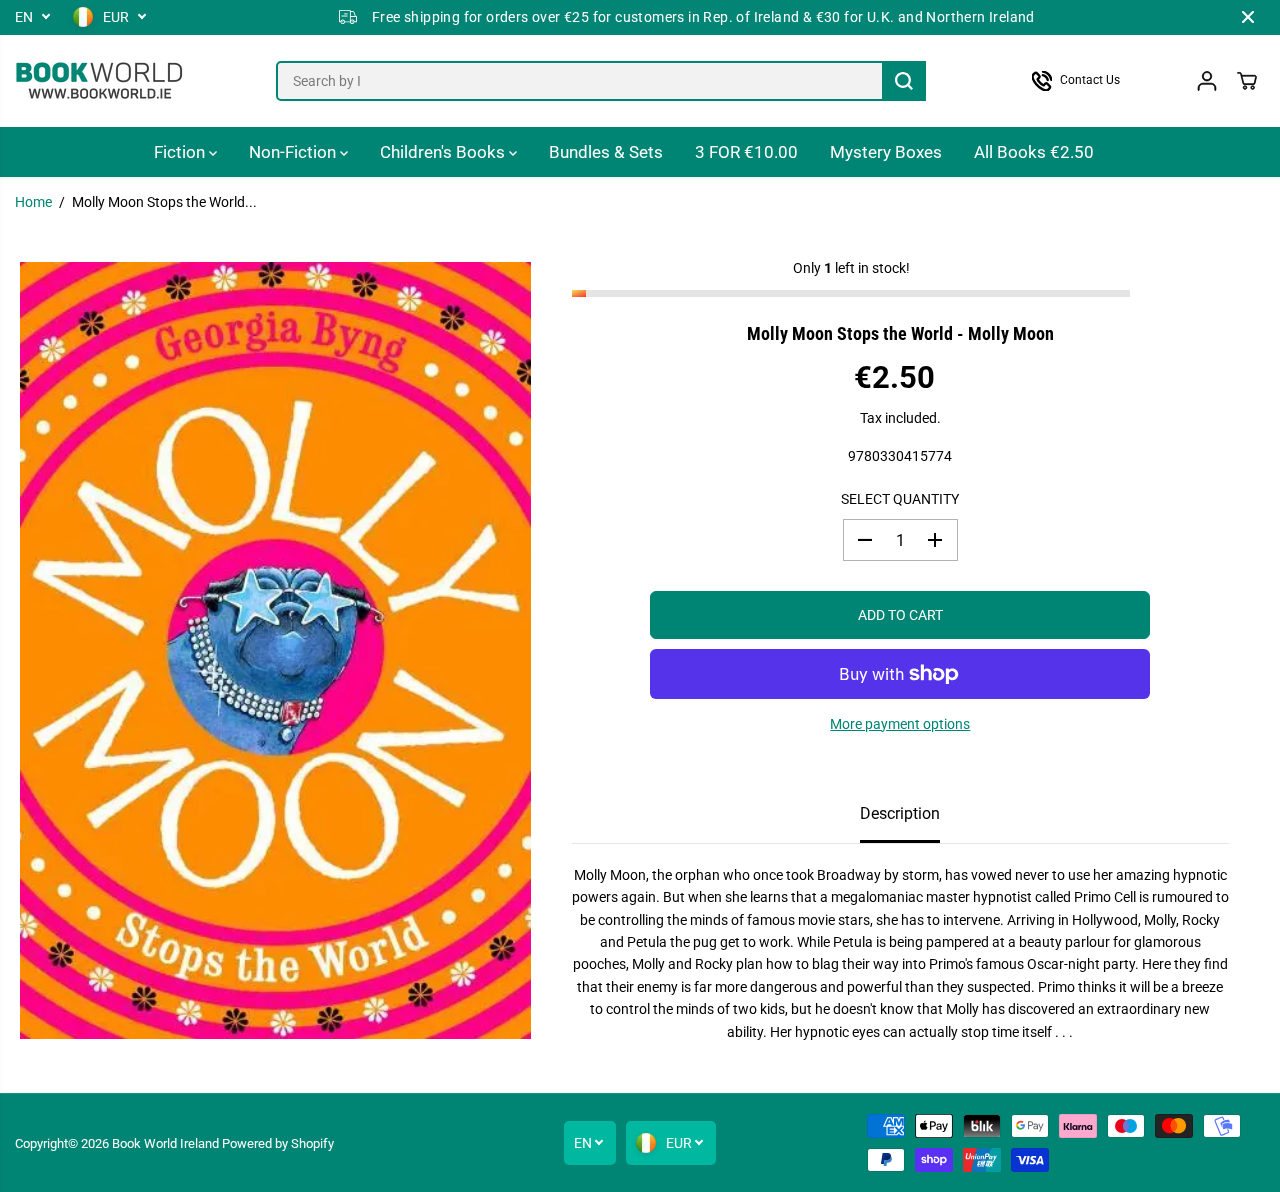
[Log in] (1207, 81)
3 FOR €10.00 (746, 152)
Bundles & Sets (606, 152)
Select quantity (900, 498)
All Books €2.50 (1034, 152)
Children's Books (444, 152)
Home (33, 202)
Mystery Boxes (886, 152)
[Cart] (1247, 81)
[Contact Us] (1095, 81)
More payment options (900, 724)
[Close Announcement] (1248, 17)
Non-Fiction (294, 152)
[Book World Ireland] (100, 81)
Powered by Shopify (278, 1143)
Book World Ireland (165, 1143)
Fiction (181, 152)
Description (900, 813)
